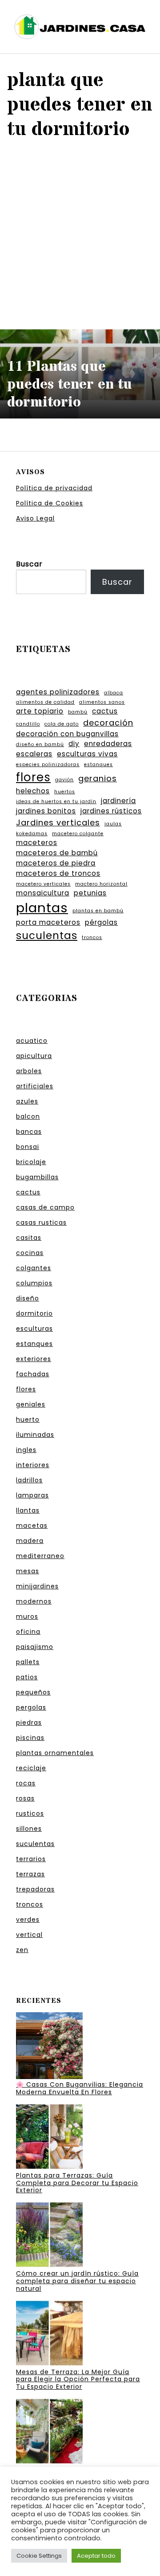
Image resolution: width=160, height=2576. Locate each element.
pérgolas (101, 922)
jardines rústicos (111, 811)
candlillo (28, 724)
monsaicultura (43, 893)
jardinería (118, 801)
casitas (29, 1238)
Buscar (29, 564)
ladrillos (29, 1480)
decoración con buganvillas (67, 734)
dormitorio (34, 1313)
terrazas (30, 1874)
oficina (28, 1632)
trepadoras (35, 1889)
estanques (98, 765)
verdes (28, 1920)
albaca (114, 693)
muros (27, 1616)
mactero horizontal (101, 884)
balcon (28, 1116)
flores (33, 777)
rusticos (30, 1813)
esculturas (34, 1329)
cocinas (30, 1253)
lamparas (32, 1495)
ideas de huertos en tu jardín (56, 802)
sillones (29, 1829)
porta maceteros (48, 922)
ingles (26, 1450)
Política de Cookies (50, 503)
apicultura (34, 1056)
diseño (28, 1298)
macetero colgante (78, 834)
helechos (33, 791)
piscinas (30, 1738)
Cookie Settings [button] (39, 2556)
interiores (33, 1465)
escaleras (34, 754)
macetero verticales (43, 884)
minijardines (37, 1586)
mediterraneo (40, 1556)
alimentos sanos (102, 702)
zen (22, 1950)
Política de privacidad (54, 488)
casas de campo (45, 1207)
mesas (28, 1571)
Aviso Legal (35, 518)
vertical (29, 1935)
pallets (28, 1662)
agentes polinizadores (58, 692)
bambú (78, 712)
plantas (42, 908)
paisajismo (35, 1647)
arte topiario (40, 711)
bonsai (28, 1147)
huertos (65, 792)
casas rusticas (41, 1222)
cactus (105, 711)
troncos (92, 937)
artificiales (35, 1086)
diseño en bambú (40, 744)
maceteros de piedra (56, 863)
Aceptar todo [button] (96, 2556)
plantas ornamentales (55, 1753)
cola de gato (62, 724)
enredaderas (108, 744)
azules (27, 1101)
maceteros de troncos (58, 873)
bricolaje (31, 1162)
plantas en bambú (98, 911)
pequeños (33, 1692)
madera (30, 1541)
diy (74, 744)
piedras (29, 1723)
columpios (34, 1283)
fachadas (33, 1374)
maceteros (37, 843)
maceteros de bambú (57, 853)
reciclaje (31, 1768)
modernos (34, 1601)
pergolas (31, 1707)
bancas (29, 1132)
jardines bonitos (46, 811)
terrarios (31, 1859)
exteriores (34, 1359)
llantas (28, 1510)
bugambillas (37, 1177)
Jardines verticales (58, 822)
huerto (28, 1419)
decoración (108, 723)
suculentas (47, 935)
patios (27, 1677)
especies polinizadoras (48, 765)
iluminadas (35, 1435)
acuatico (32, 1041)
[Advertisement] (80, 234)
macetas (32, 1526)
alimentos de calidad (45, 702)
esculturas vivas (87, 754)
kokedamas (32, 834)
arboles (29, 1071)
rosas (25, 1798)
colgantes (34, 1268)
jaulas (113, 824)
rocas (26, 1783)
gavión (64, 780)
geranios (98, 778)
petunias (90, 893)
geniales (31, 1404)
